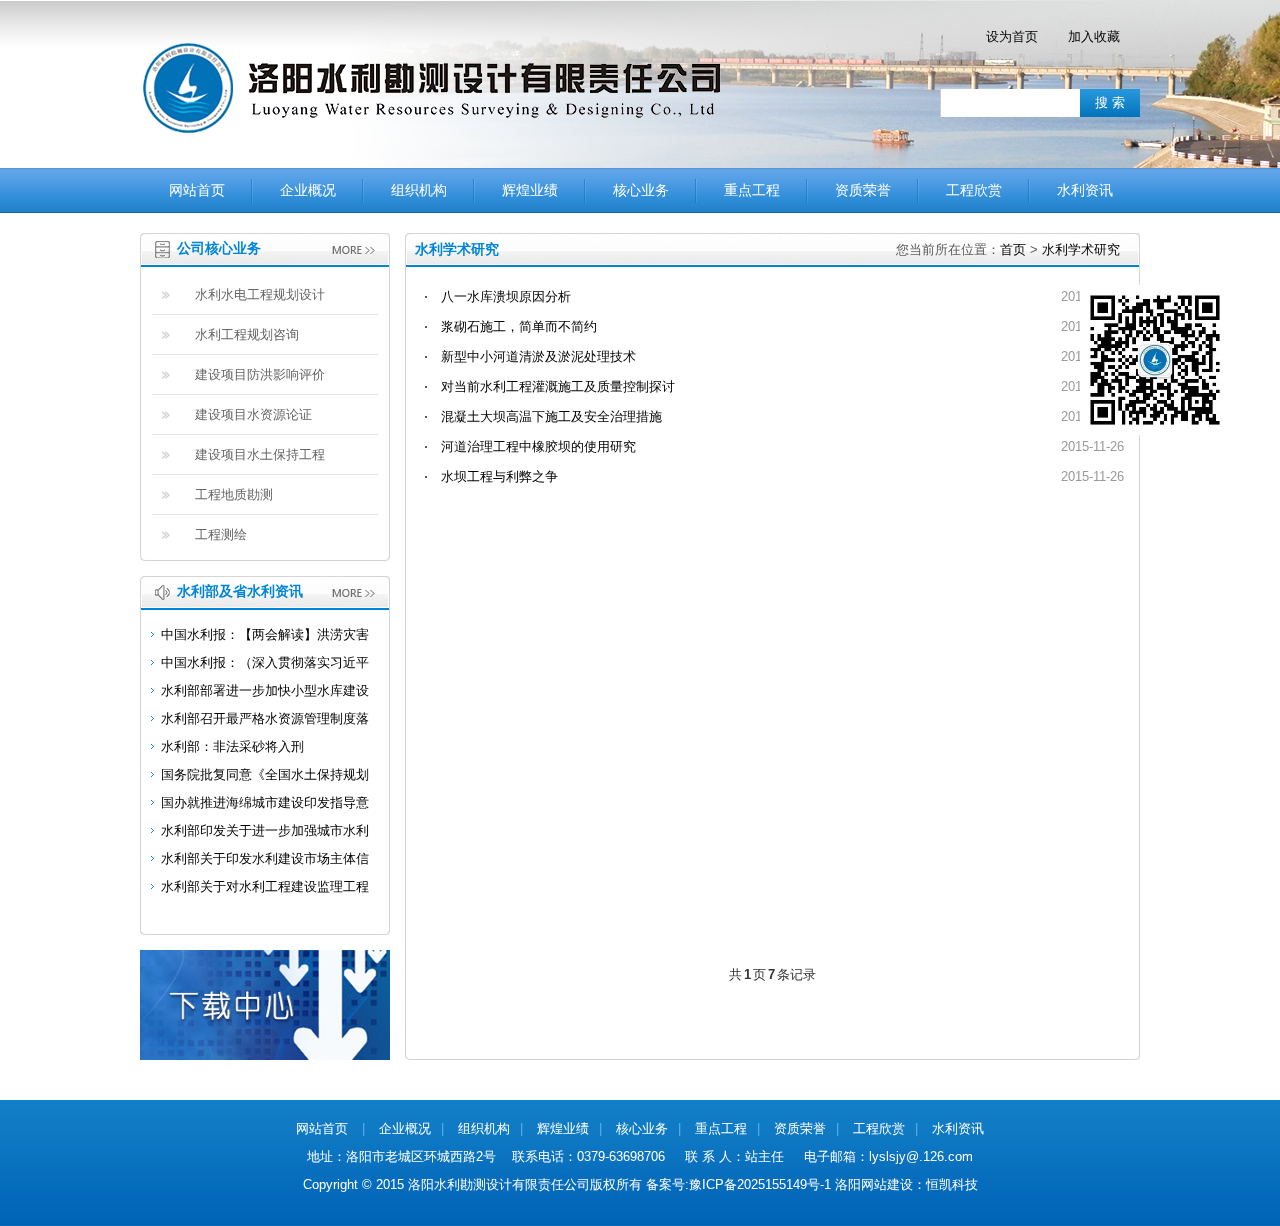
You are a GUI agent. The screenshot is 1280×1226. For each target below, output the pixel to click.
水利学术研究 (1081, 249)
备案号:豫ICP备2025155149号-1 (738, 1184)
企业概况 (308, 190)
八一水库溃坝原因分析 (506, 296)
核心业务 (641, 190)
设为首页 (1012, 36)
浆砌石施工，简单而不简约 (519, 326)
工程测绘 (221, 534)
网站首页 (197, 190)
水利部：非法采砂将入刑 (232, 746)
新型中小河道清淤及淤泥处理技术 (538, 356)
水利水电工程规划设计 (260, 294)
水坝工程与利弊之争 (499, 476)
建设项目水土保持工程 (260, 454)
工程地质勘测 (234, 494)
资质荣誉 (863, 190)
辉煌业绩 (530, 190)
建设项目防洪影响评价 (260, 374)
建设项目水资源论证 (253, 414)
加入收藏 (1094, 36)
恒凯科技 (952, 1184)
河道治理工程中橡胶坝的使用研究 (538, 446)
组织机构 (419, 190)
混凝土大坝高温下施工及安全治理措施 (551, 416)
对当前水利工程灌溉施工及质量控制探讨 (558, 386)
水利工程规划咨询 (247, 334)
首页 (1013, 249)
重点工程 (752, 190)
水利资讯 (1085, 190)
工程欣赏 (974, 190)
